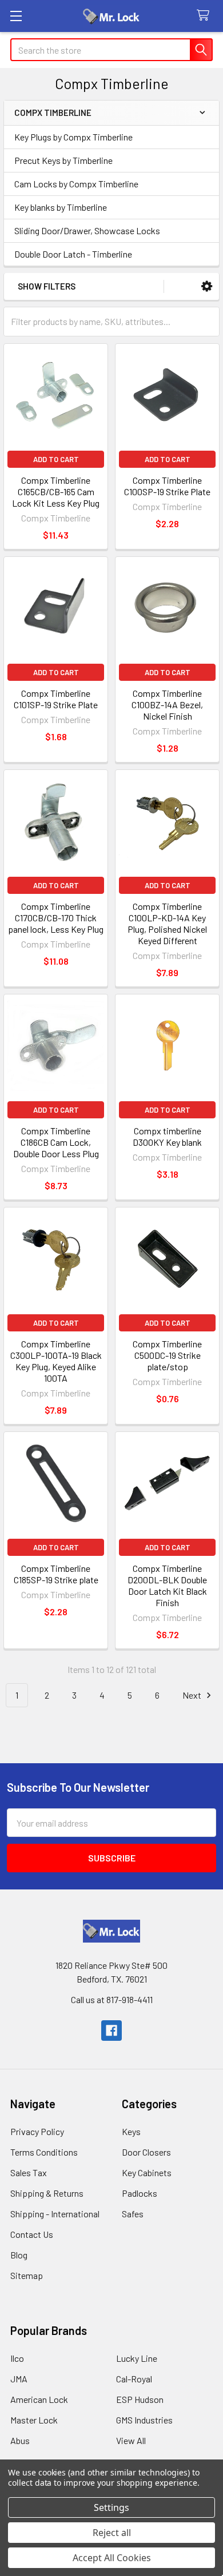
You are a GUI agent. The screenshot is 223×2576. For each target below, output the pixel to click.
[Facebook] (111, 2031)
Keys (131, 2131)
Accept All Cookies (112, 2558)
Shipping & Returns (47, 2193)
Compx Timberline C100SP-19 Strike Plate (167, 486)
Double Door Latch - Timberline (73, 254)
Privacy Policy (37, 2131)
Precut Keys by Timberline (63, 160)
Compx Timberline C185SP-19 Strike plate (56, 1574)
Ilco (17, 2358)
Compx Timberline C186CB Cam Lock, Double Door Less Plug (56, 1142)
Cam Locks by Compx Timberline (76, 184)
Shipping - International (55, 2214)
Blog (19, 2255)
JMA (19, 2379)
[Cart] (206, 16)
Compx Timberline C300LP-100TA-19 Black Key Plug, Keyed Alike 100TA (56, 1361)
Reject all (112, 2533)
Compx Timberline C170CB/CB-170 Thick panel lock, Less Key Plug (56, 918)
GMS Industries (144, 2420)
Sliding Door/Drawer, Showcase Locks (87, 230)
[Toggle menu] (16, 16)
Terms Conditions (44, 2152)
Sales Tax (29, 2172)
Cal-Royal (134, 2379)
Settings (111, 2507)
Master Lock (34, 2420)
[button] (207, 286)
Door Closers (146, 2152)
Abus (20, 2440)
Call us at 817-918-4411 (112, 1999)
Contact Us (32, 2234)
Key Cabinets (147, 2172)
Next (193, 1695)
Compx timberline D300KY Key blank (167, 1136)
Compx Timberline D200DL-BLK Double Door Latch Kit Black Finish (167, 1585)
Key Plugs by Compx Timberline (73, 137)
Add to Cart (56, 459)
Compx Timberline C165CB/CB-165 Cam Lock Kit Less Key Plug (56, 491)
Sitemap (27, 2275)
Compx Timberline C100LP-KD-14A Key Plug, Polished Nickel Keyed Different (167, 923)
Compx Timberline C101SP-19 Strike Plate (56, 699)
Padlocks (140, 2193)
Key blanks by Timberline (61, 207)
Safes (133, 2214)
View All (131, 2440)
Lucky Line (137, 2358)
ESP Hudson (140, 2399)
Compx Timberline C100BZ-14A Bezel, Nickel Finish (167, 705)
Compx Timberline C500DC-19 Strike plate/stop (167, 1355)
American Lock (39, 2399)
